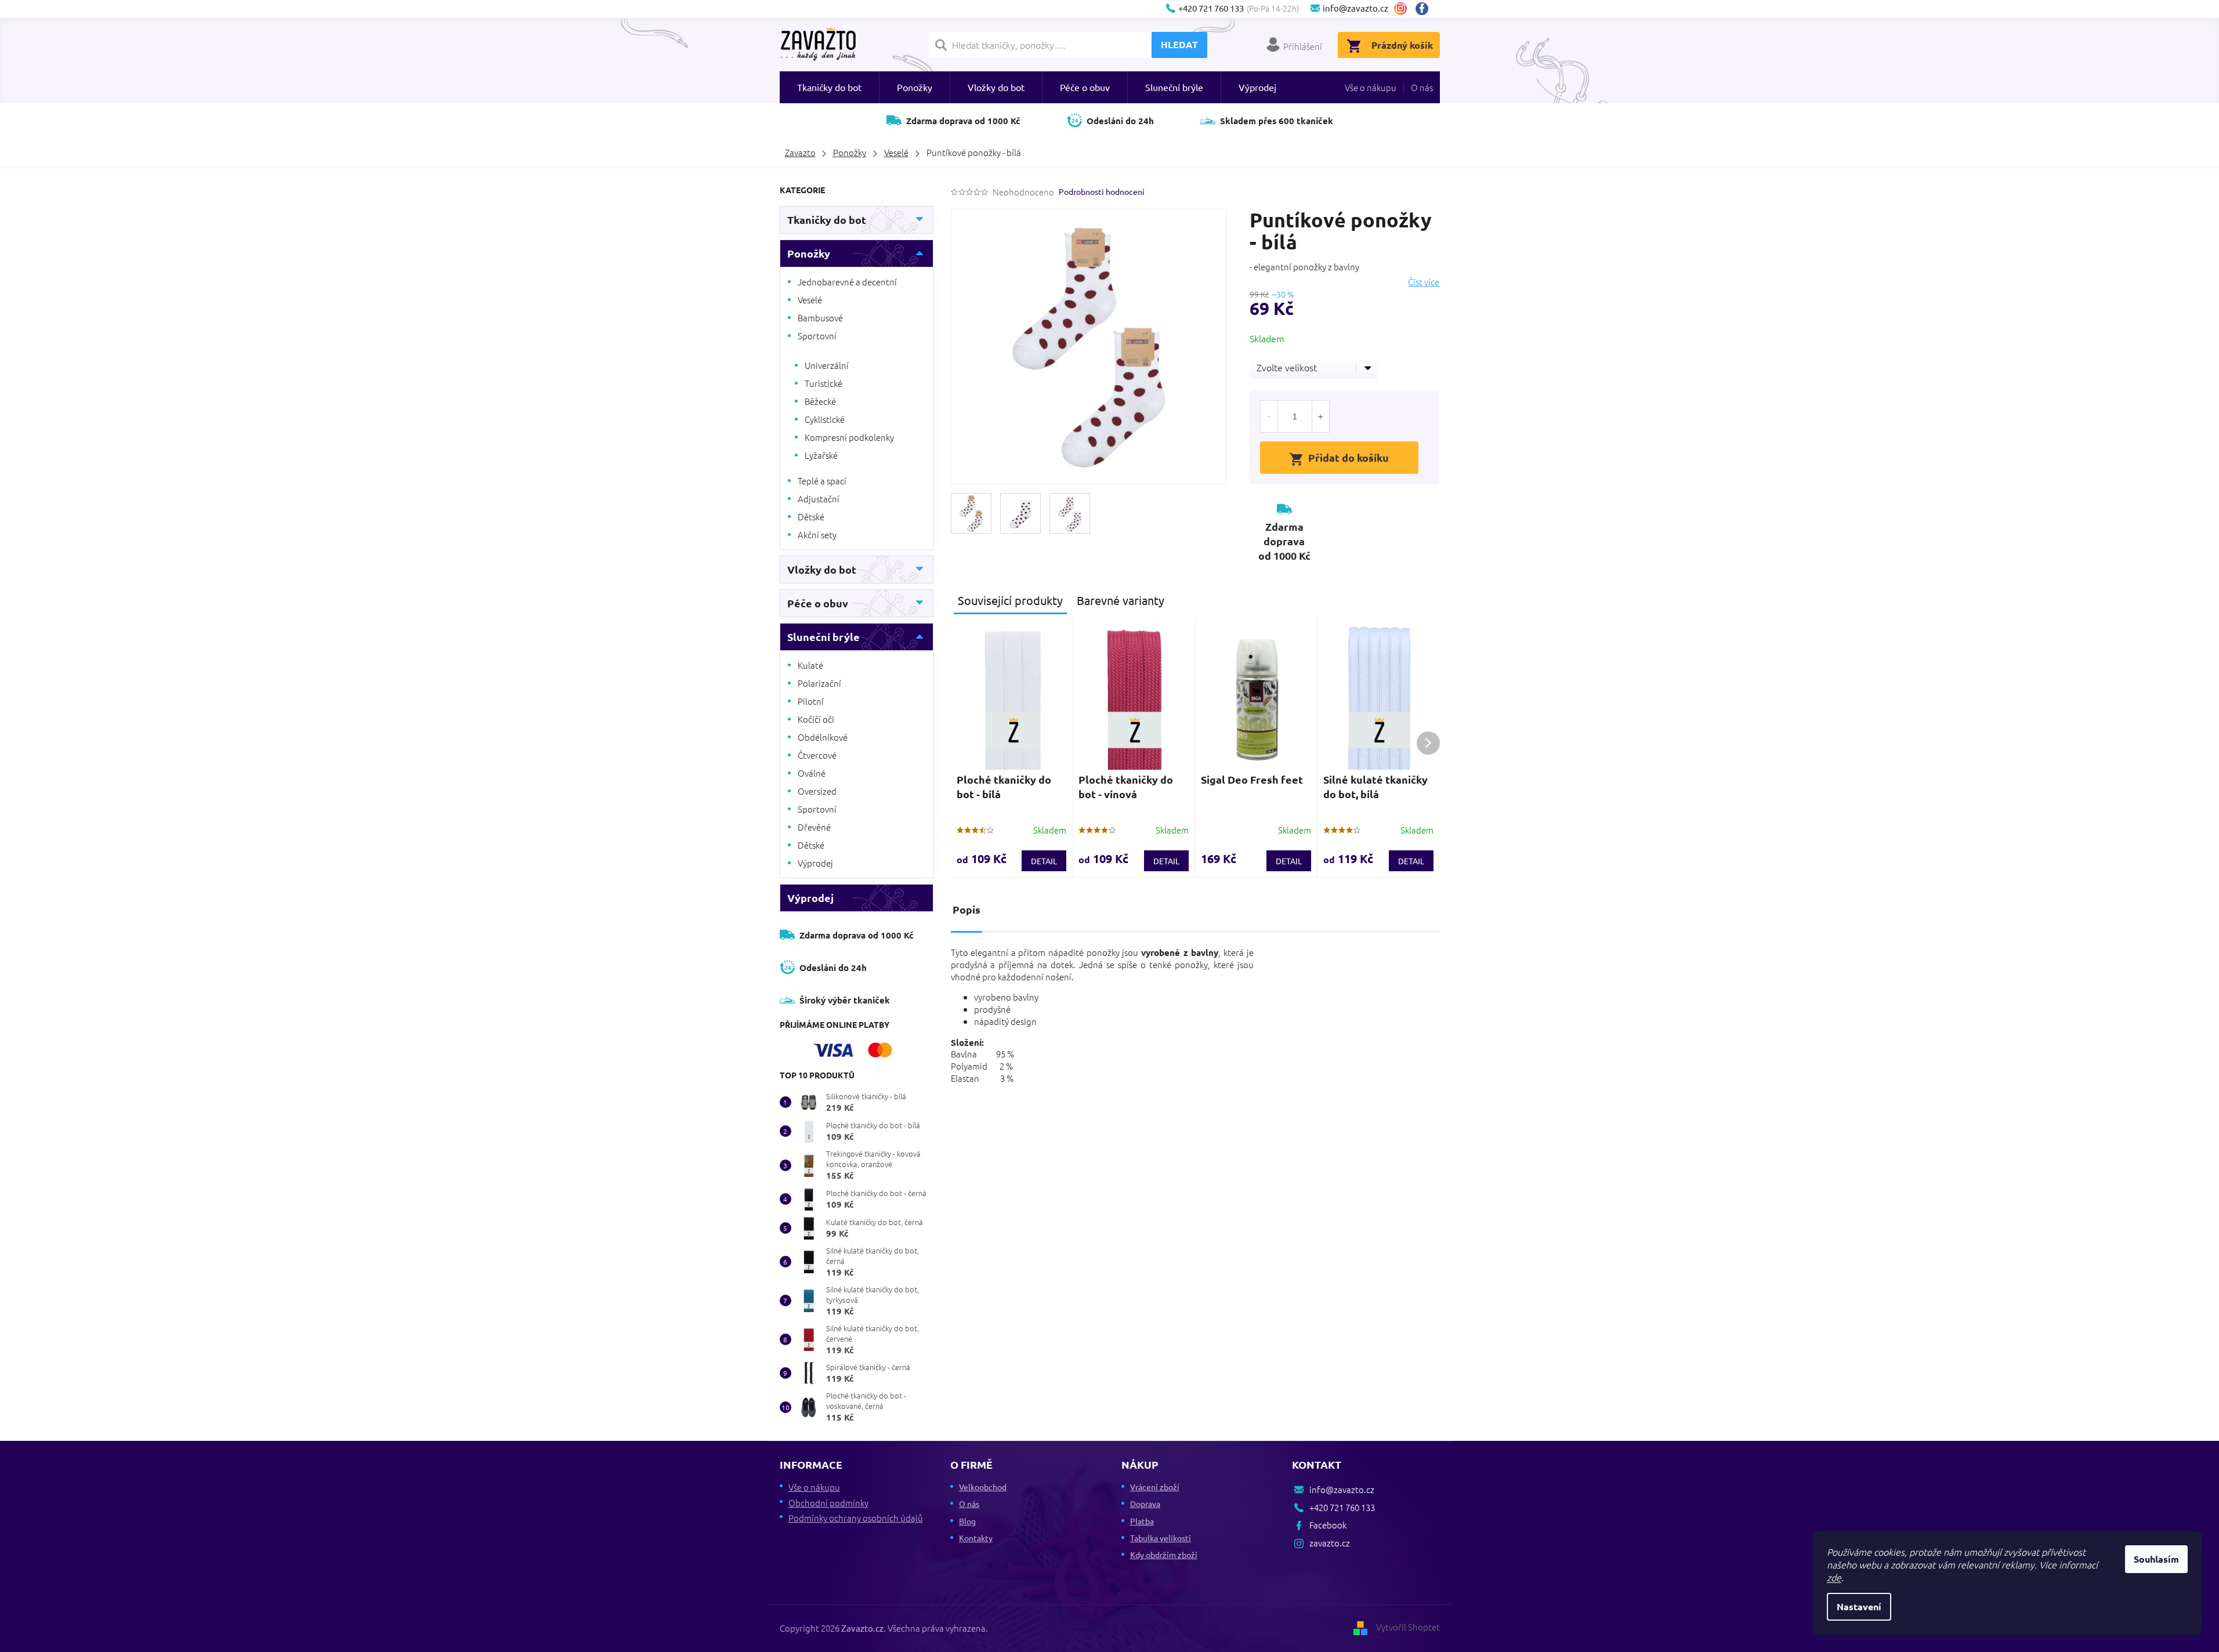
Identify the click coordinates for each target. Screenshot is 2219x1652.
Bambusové (820, 318)
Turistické (823, 383)
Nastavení (1859, 1606)
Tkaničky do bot (827, 220)
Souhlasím (2156, 1559)
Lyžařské (821, 455)
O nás (1422, 87)
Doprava (1145, 1504)
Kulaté (810, 665)
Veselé (810, 300)
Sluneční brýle (823, 637)
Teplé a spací (822, 481)
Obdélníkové (823, 737)
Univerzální (827, 365)
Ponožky (809, 253)
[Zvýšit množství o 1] (1320, 416)
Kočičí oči (816, 719)
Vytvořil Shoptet (1408, 1627)
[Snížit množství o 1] (1269, 416)
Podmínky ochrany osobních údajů (856, 1518)
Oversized (817, 791)
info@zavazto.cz (1342, 1489)
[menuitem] (829, 87)
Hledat (1179, 44)
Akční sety (817, 535)
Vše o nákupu (1371, 87)
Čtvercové (817, 755)
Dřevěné (814, 827)
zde (1834, 1577)
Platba (1142, 1521)
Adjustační (819, 499)
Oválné (812, 773)
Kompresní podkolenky (849, 437)
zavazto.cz (1400, 9)
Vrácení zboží (1155, 1487)
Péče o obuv (818, 603)
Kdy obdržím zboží (1164, 1555)
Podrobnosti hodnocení (1102, 191)
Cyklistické (825, 419)
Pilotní (811, 701)
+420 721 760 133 (1342, 1507)
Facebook (1426, 9)
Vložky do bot (822, 569)
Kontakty (976, 1538)
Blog (967, 1521)
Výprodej (815, 863)
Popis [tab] (966, 909)
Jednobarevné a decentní (847, 282)
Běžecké (820, 401)
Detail (1044, 861)
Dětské (811, 517)
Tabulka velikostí (1161, 1538)
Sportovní (817, 336)
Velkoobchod (983, 1487)
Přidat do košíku (1349, 457)
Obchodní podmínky (828, 1503)
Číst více (1424, 282)
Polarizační (819, 683)
